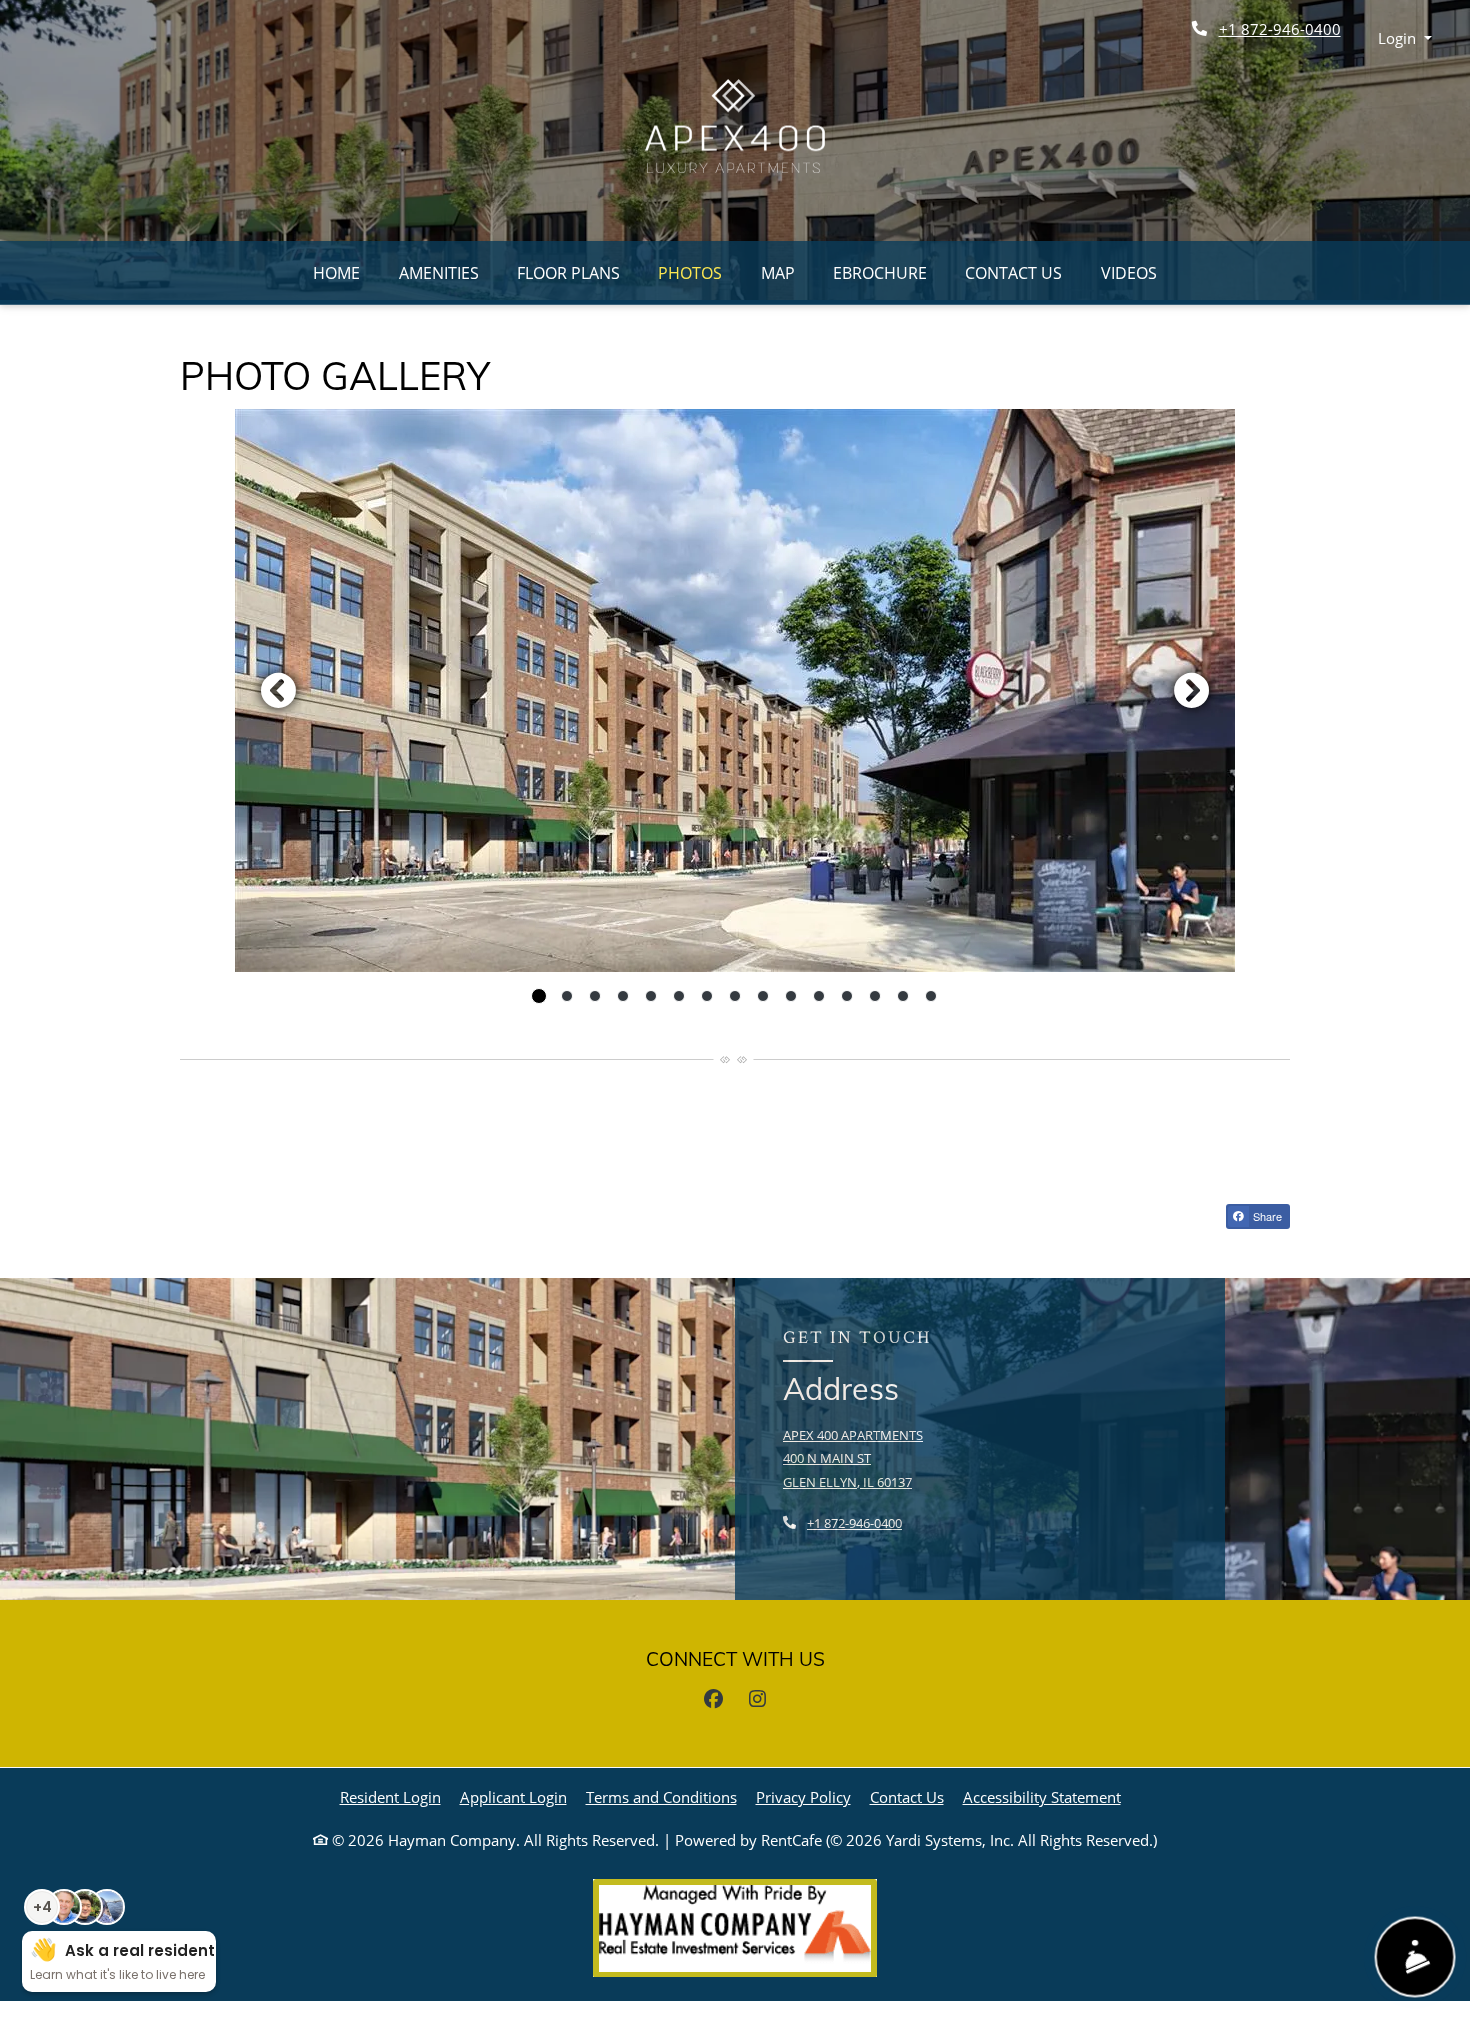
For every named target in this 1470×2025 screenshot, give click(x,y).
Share (1266, 1216)
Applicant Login (513, 1796)
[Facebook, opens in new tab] (713, 1699)
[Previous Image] (278, 690)
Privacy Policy (803, 1796)
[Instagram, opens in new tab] (757, 1699)
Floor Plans (568, 273)
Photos (690, 273)
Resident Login (390, 1796)
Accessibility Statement (1042, 1796)
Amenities (439, 273)
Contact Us (1013, 273)
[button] (1405, 38)
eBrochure (880, 273)
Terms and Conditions (661, 1796)
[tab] (539, 996)
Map (778, 273)
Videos (1129, 273)
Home (336, 273)
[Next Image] (1192, 690)
